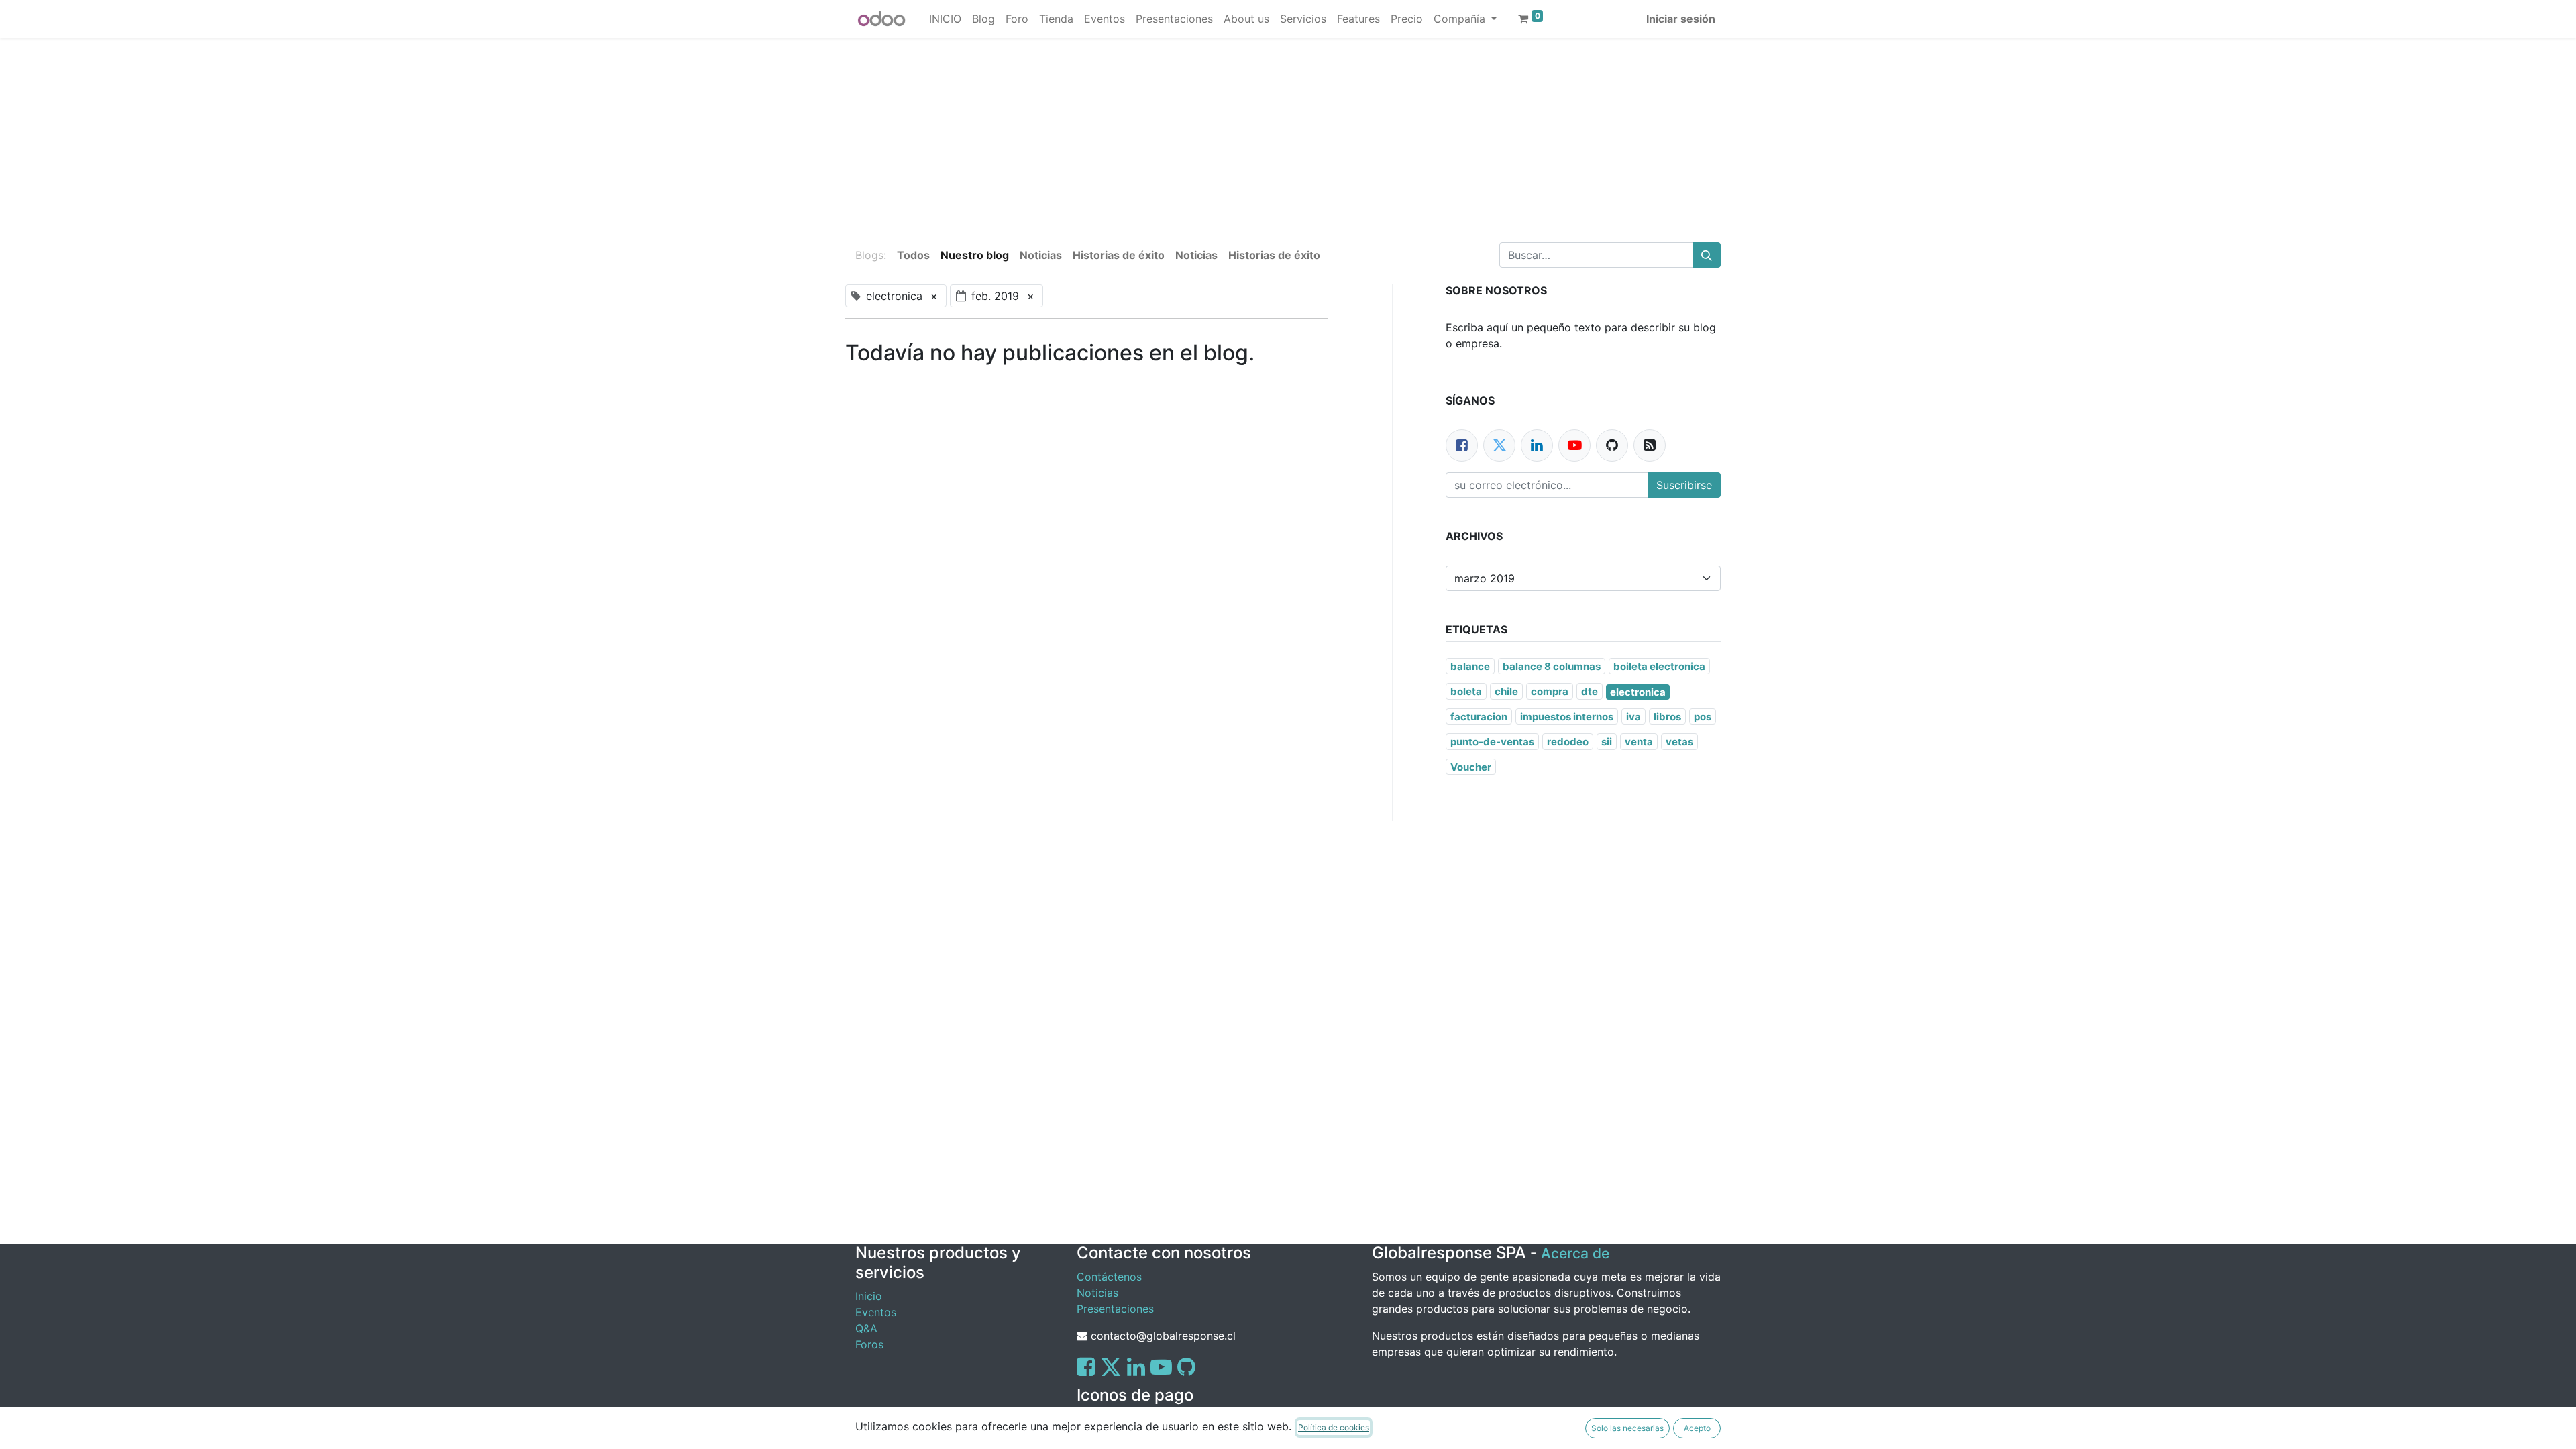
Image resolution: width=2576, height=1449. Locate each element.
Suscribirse (1684, 485)
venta (1639, 742)
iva (1633, 717)
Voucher (1471, 767)
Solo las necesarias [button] (1627, 1428)
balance (1470, 666)
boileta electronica (1659, 666)
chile (1506, 691)
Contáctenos (1109, 1277)
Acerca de (1575, 1253)
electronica (1638, 692)
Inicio (869, 1296)
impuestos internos (1567, 717)
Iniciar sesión (1681, 19)
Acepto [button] (1697, 1428)
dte (1590, 691)
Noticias (1097, 1293)
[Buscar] (1707, 255)
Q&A (866, 1328)
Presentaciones (1115, 1309)
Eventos (876, 1312)
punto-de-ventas (1492, 742)
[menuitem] (945, 19)
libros (1667, 717)
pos (1703, 717)
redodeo (1568, 742)
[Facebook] (1462, 445)
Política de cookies (1334, 1427)
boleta (1466, 691)
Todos (913, 255)
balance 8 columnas (1552, 666)
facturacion (1479, 717)
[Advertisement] (402, 131)
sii (1607, 742)
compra (1550, 691)
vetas (1679, 742)
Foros (869, 1344)
